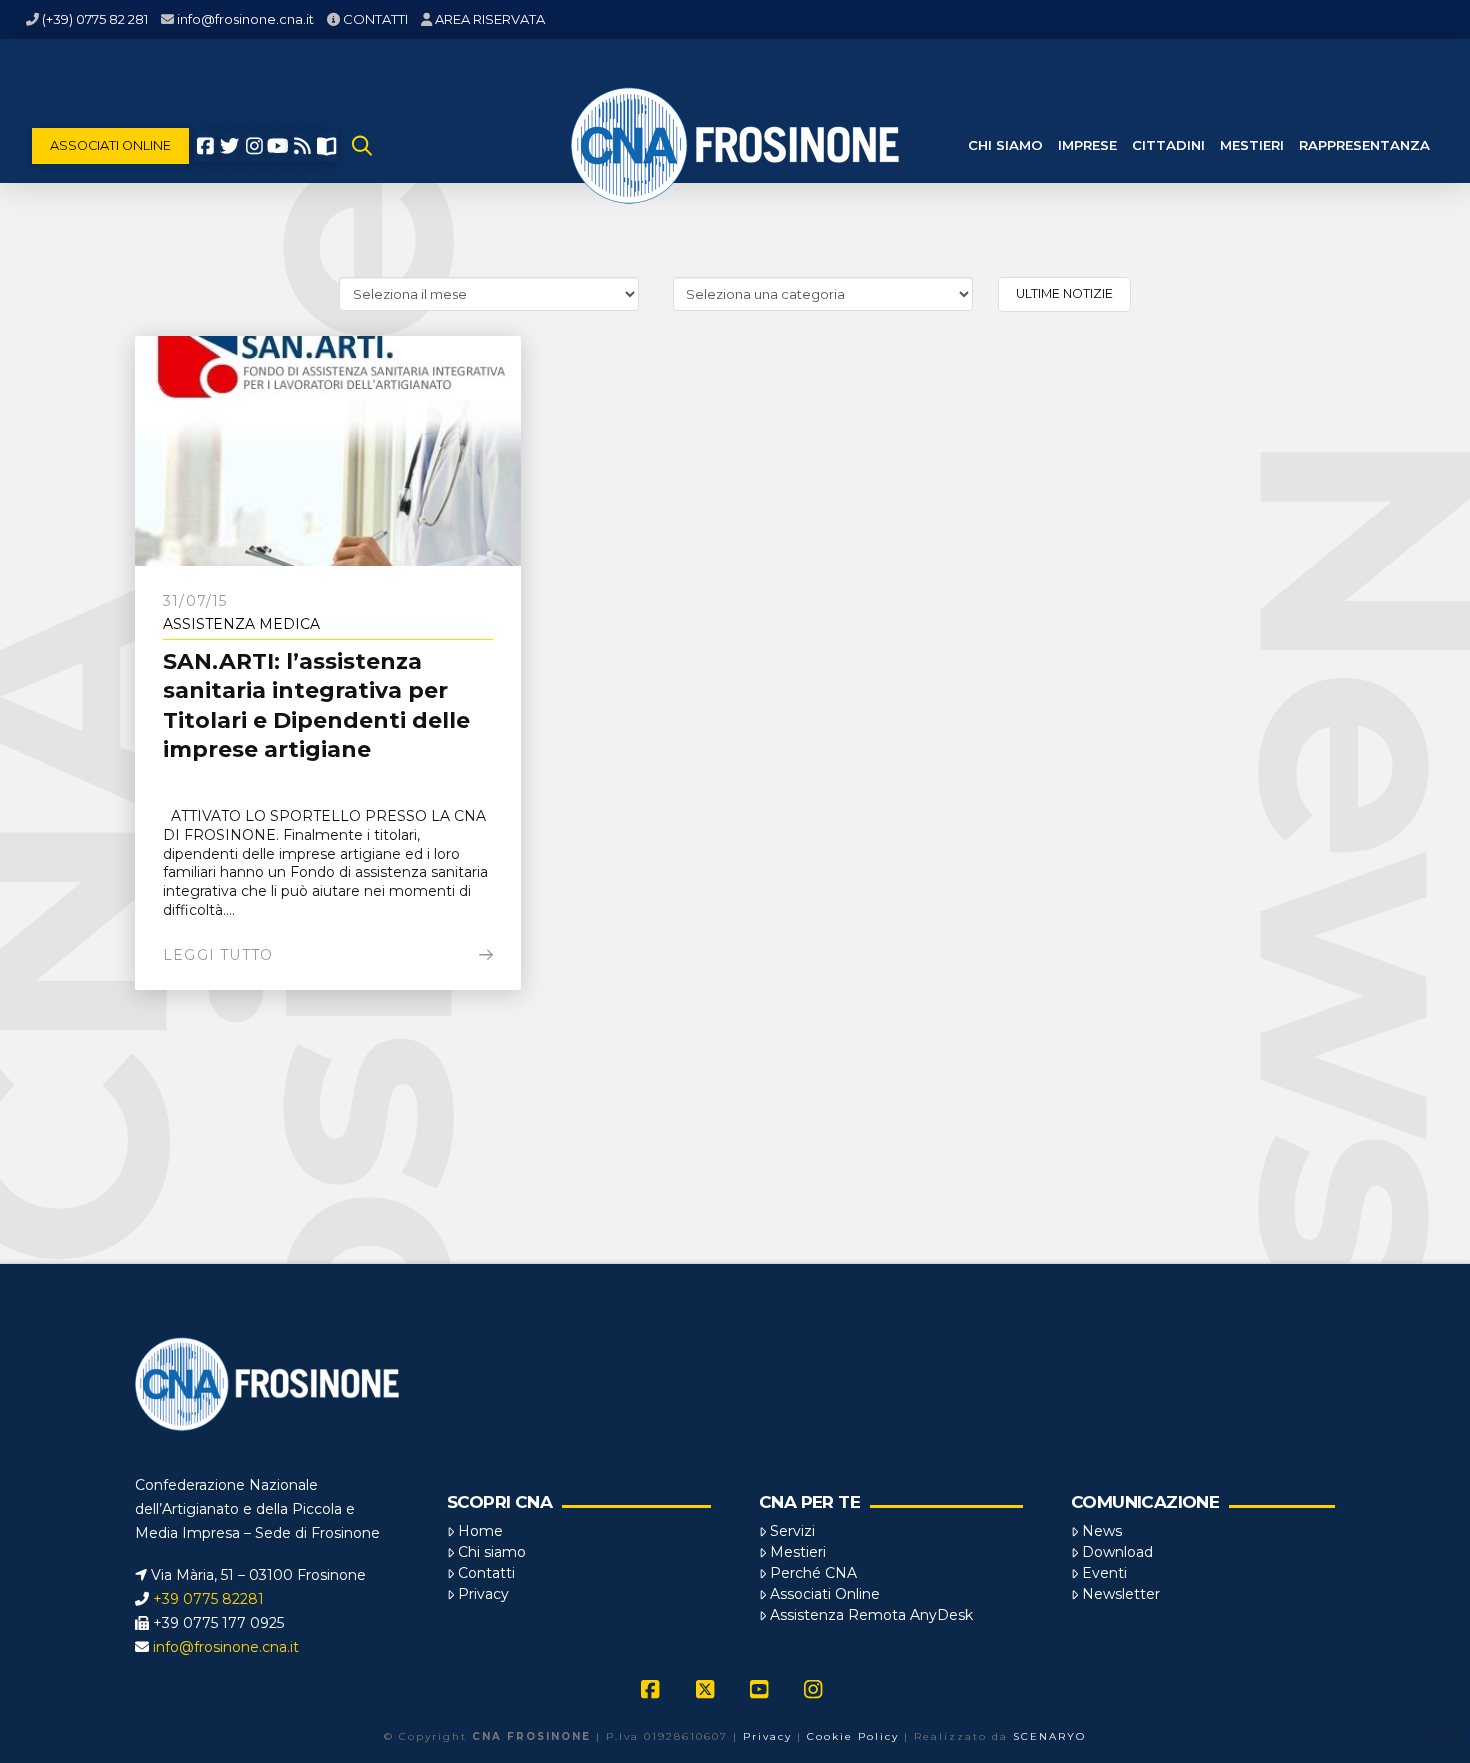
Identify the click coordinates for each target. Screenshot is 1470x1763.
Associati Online (825, 1594)
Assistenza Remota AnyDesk (871, 1615)
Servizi (792, 1531)
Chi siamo (492, 1552)
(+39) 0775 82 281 (95, 19)
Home (480, 1531)
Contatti (486, 1573)
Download (1117, 1552)
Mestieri (798, 1552)
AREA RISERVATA (490, 19)
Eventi (1104, 1573)
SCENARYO (1049, 1736)
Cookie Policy (853, 1736)
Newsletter (1121, 1594)
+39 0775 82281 (208, 1599)
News (1102, 1531)
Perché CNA (813, 1573)
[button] (362, 146)
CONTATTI (375, 19)
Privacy (483, 1594)
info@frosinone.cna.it (245, 19)
